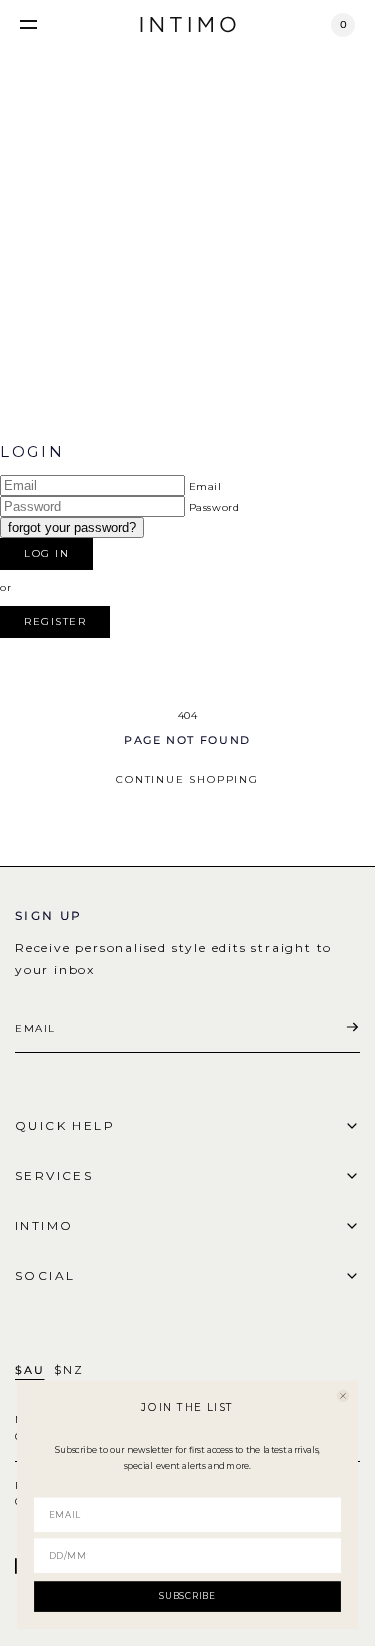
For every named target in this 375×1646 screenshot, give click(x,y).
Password (214, 507)
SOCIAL (45, 1275)
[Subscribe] (352, 1028)
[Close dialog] (343, 1395)
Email (205, 486)
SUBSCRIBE (187, 1596)
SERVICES (54, 1175)
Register (55, 621)
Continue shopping (187, 779)
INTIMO (44, 1225)
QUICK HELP (65, 1125)
